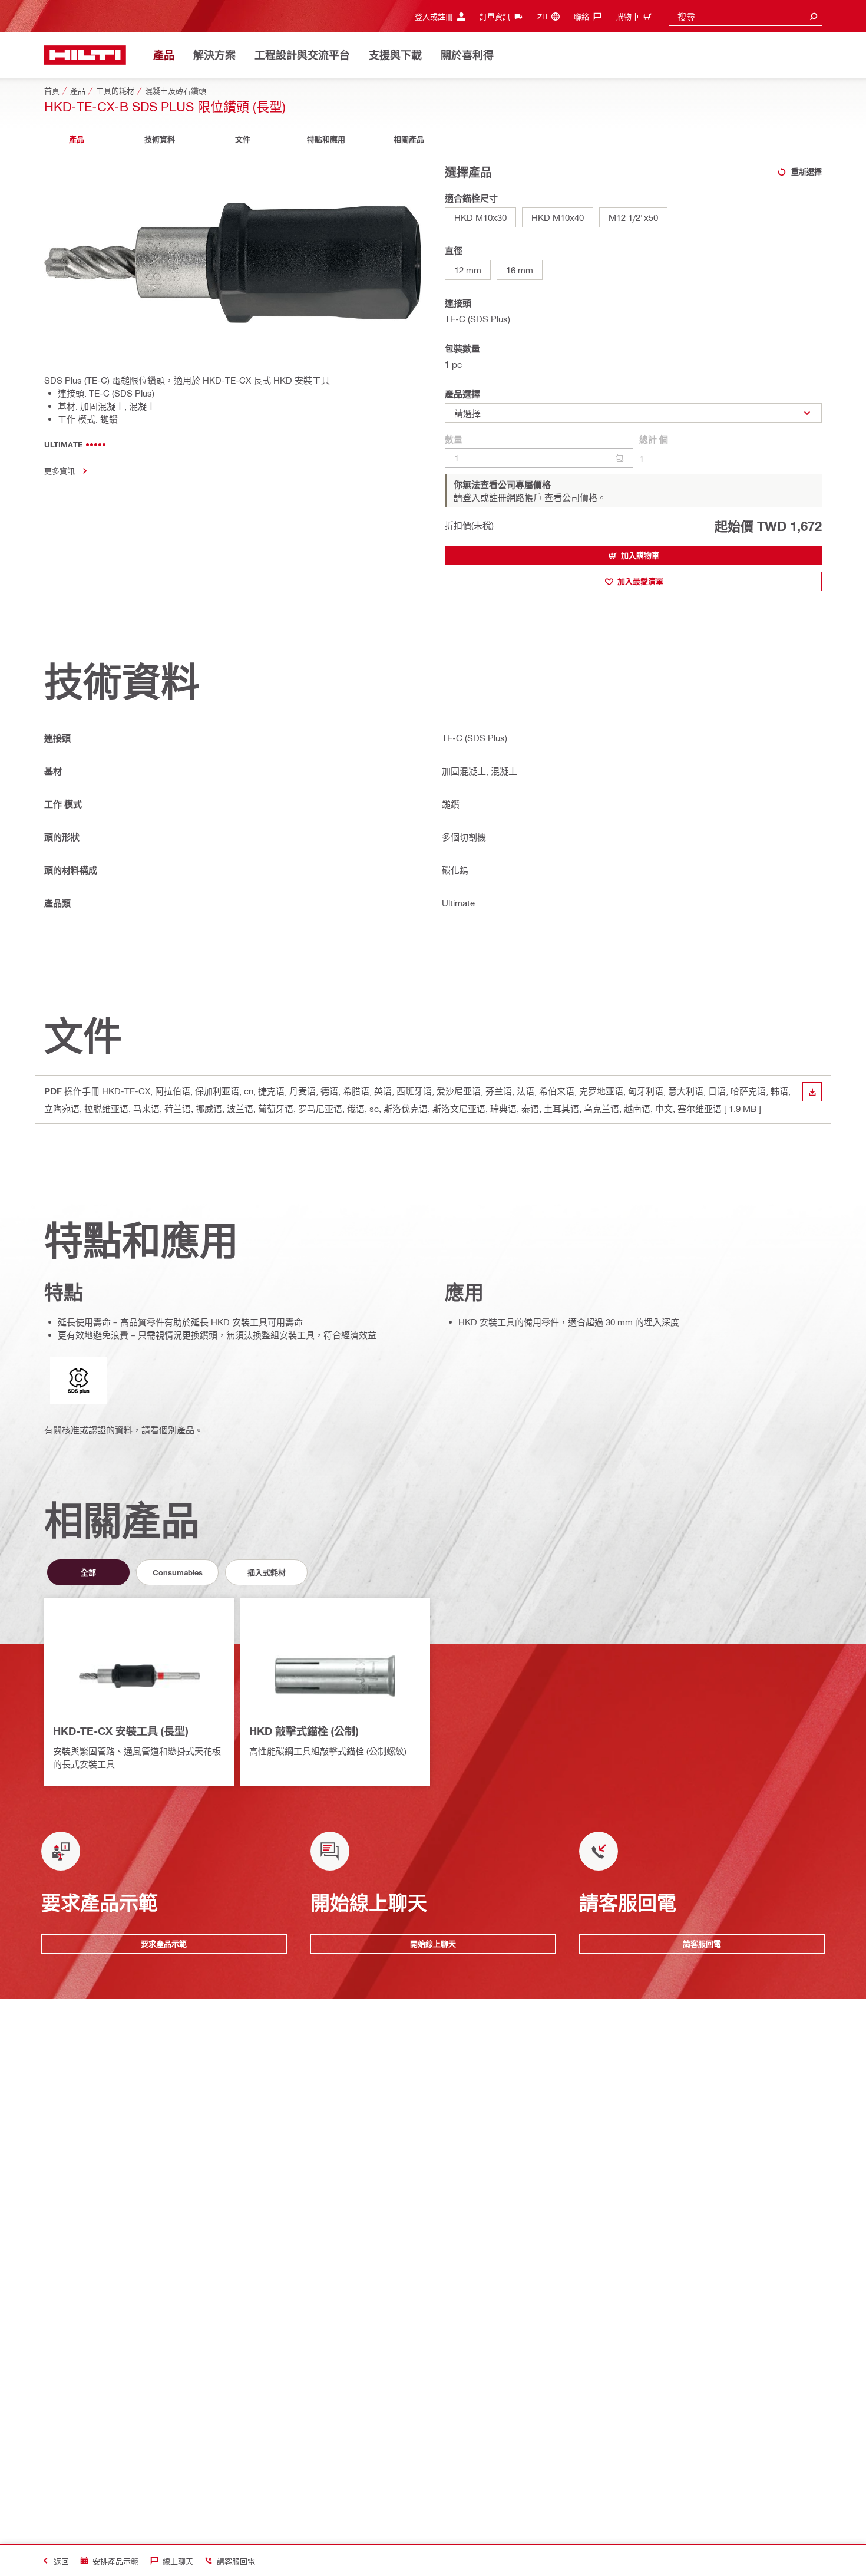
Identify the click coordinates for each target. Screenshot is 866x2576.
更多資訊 (60, 471)
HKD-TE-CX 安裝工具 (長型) (120, 1731)
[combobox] (745, 16)
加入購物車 (640, 555)
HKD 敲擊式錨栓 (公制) (304, 1731)
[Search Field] (814, 16)
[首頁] (85, 55)
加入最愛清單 (640, 581)
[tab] (77, 139)
